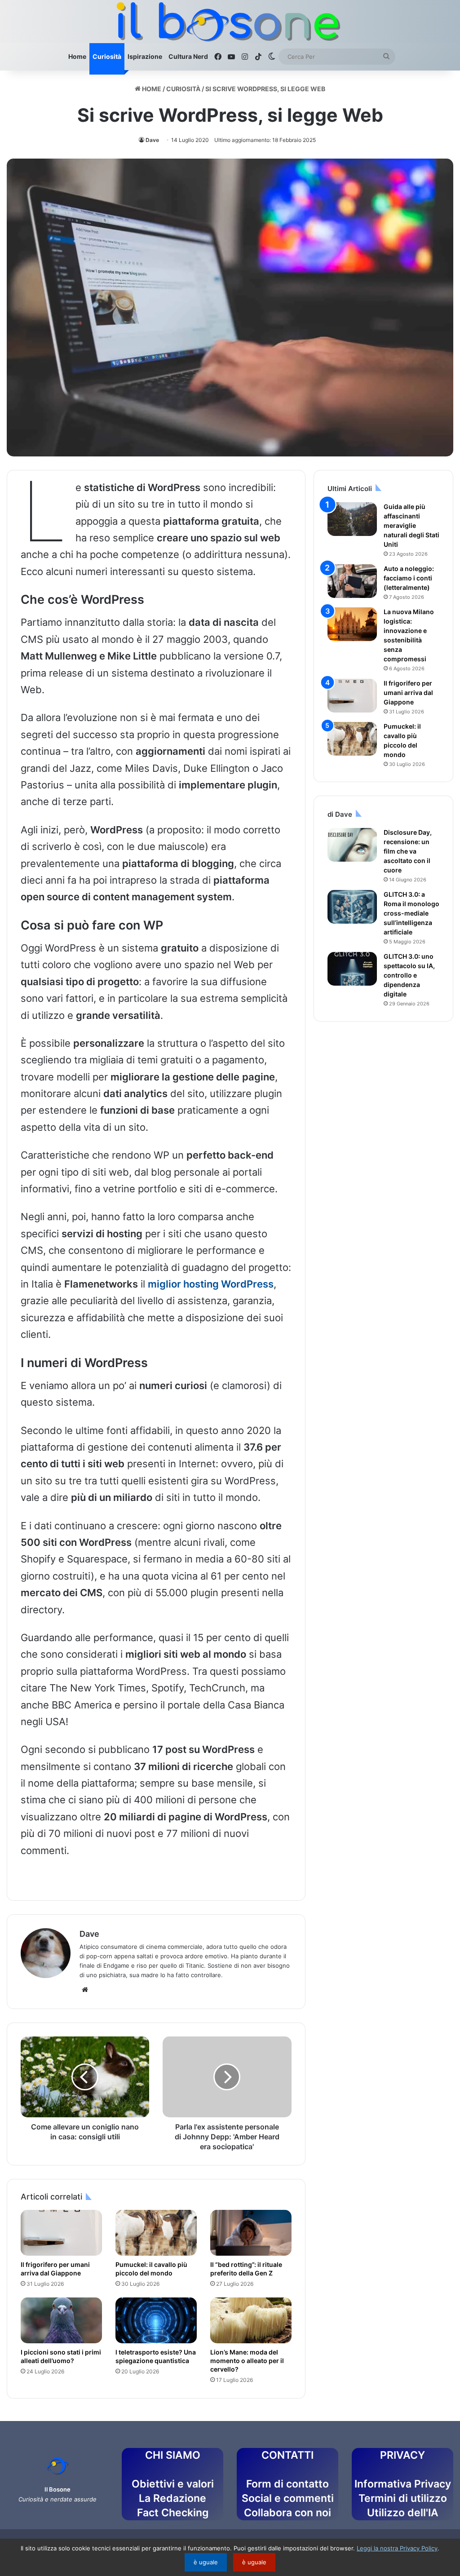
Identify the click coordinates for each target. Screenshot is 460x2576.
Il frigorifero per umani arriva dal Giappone (408, 693)
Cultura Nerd (188, 56)
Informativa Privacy (403, 2484)
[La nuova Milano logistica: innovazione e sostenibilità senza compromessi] (352, 624)
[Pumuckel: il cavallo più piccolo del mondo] (156, 2233)
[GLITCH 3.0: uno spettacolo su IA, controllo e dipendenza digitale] (352, 969)
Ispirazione (145, 56)
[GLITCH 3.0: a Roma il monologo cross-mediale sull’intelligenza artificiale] (352, 907)
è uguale (206, 2562)
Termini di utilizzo (403, 2498)
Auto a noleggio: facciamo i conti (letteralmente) (409, 578)
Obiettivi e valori (173, 2484)
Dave (152, 140)
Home (77, 56)
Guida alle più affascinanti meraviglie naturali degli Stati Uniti (411, 525)
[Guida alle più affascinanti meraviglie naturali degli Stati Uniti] (352, 519)
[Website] (85, 1990)
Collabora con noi (287, 2513)
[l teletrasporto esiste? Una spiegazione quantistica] (156, 2320)
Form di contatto (287, 2484)
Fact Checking (173, 2513)
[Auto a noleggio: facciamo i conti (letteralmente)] (352, 581)
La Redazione (172, 2498)
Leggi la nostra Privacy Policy (397, 2548)
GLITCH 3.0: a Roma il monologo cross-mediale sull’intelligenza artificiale (411, 913)
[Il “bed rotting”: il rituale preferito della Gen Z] (251, 2233)
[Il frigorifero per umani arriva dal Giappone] (61, 2233)
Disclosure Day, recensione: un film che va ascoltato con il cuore (408, 851)
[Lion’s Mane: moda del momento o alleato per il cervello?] (251, 2320)
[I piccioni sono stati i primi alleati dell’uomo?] (61, 2320)
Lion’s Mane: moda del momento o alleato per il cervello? (247, 2361)
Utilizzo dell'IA (403, 2513)
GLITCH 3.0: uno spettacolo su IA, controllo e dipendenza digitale (409, 975)
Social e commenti (288, 2498)
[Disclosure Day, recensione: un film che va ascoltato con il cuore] (352, 845)
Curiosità (107, 56)
